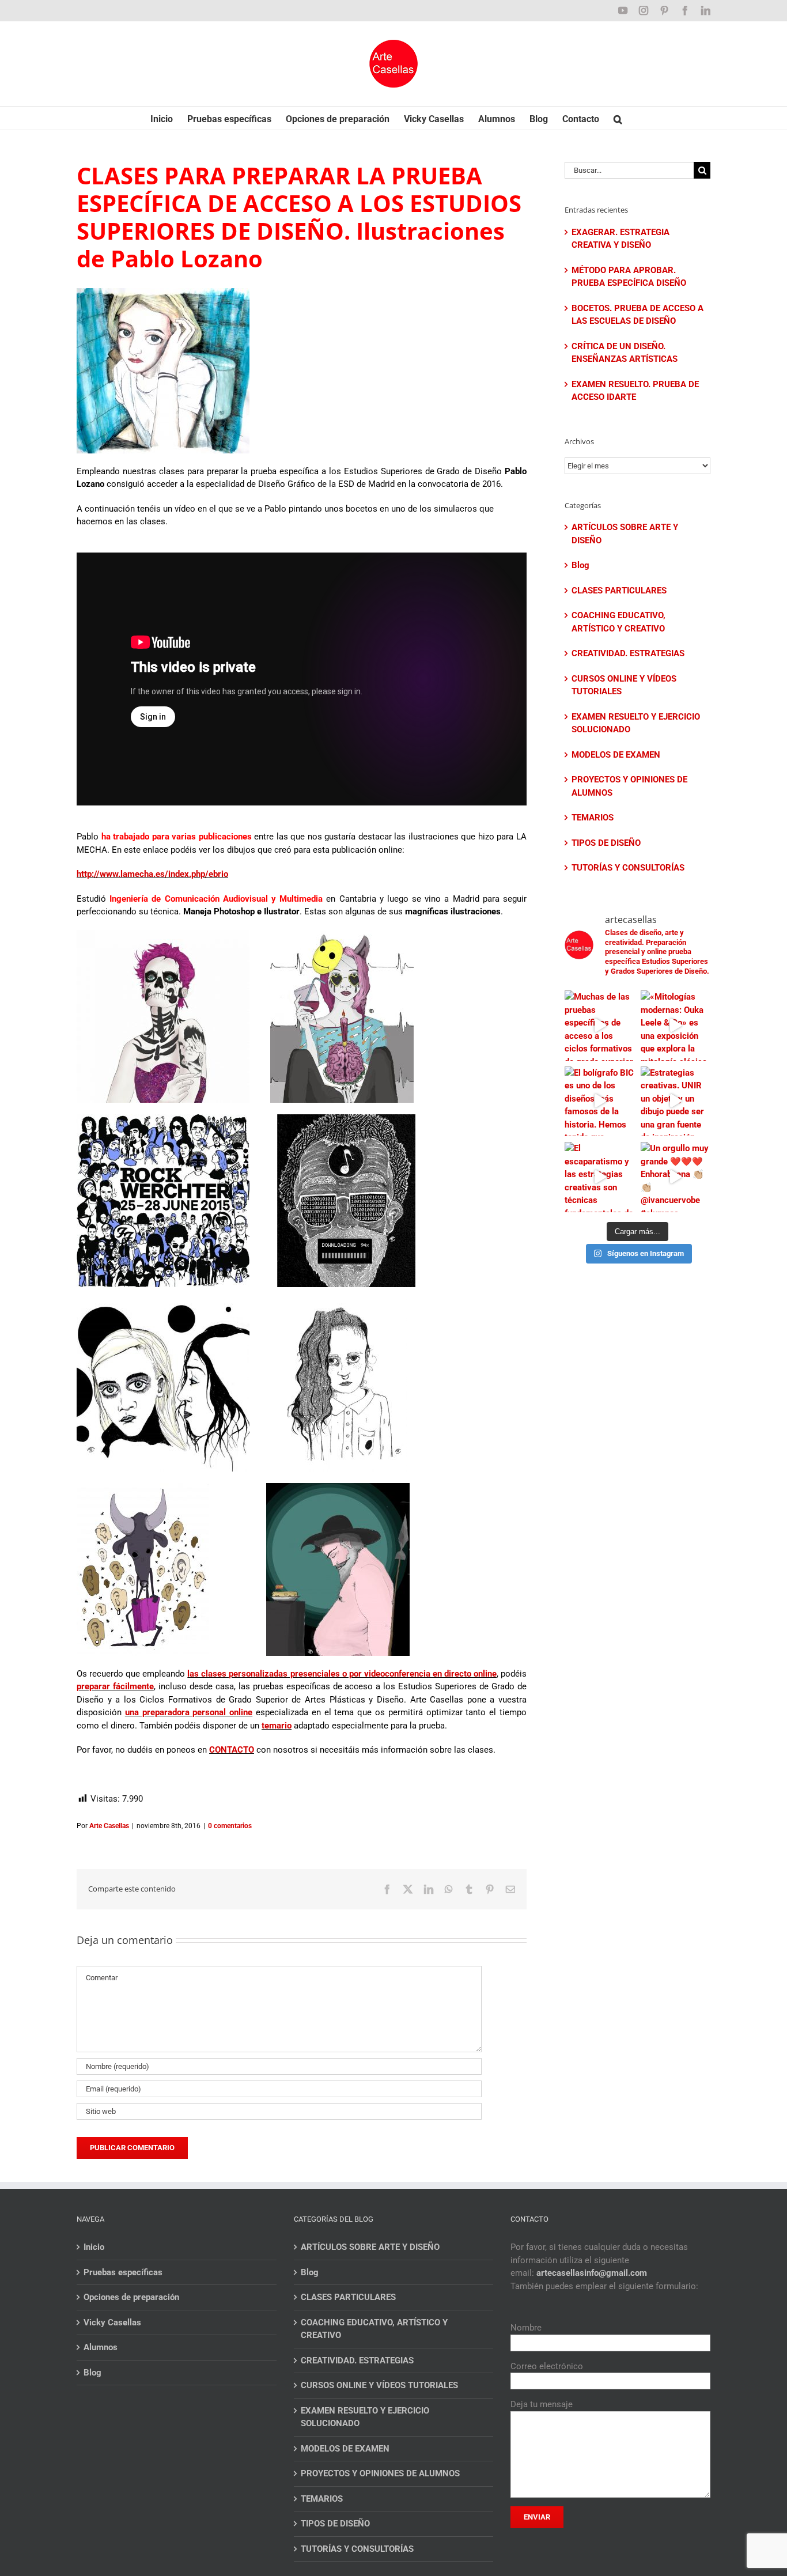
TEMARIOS (593, 818)
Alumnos (101, 2347)
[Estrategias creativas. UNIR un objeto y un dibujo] (676, 1102)
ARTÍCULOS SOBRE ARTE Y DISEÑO (625, 534)
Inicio (94, 2247)
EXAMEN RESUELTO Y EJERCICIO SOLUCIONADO (636, 723)
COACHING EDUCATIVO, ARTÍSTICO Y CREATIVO (618, 622)
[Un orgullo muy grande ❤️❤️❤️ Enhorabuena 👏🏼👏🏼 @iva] (676, 1177)
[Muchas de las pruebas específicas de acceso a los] (600, 1026)
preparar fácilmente (115, 1686)
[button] (618, 118)
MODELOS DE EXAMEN (616, 755)
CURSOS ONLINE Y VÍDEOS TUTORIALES (624, 685)
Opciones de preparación (131, 2297)
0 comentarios (230, 1826)
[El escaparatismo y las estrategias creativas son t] (600, 1177)
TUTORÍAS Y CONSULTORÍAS (628, 868)
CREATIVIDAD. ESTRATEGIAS (628, 653)
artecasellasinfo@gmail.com (592, 2273)
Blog (580, 565)
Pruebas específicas (123, 2272)
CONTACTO (232, 1750)
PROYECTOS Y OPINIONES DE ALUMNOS (629, 786)
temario (277, 1726)
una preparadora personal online (189, 1712)
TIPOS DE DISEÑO (606, 843)
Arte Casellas (109, 1826)
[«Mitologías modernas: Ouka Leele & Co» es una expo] (676, 1026)
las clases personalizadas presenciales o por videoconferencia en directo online (342, 1674)
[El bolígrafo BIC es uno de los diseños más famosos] (600, 1102)
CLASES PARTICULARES (619, 591)
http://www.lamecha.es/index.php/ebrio (152, 874)
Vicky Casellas (112, 2322)
